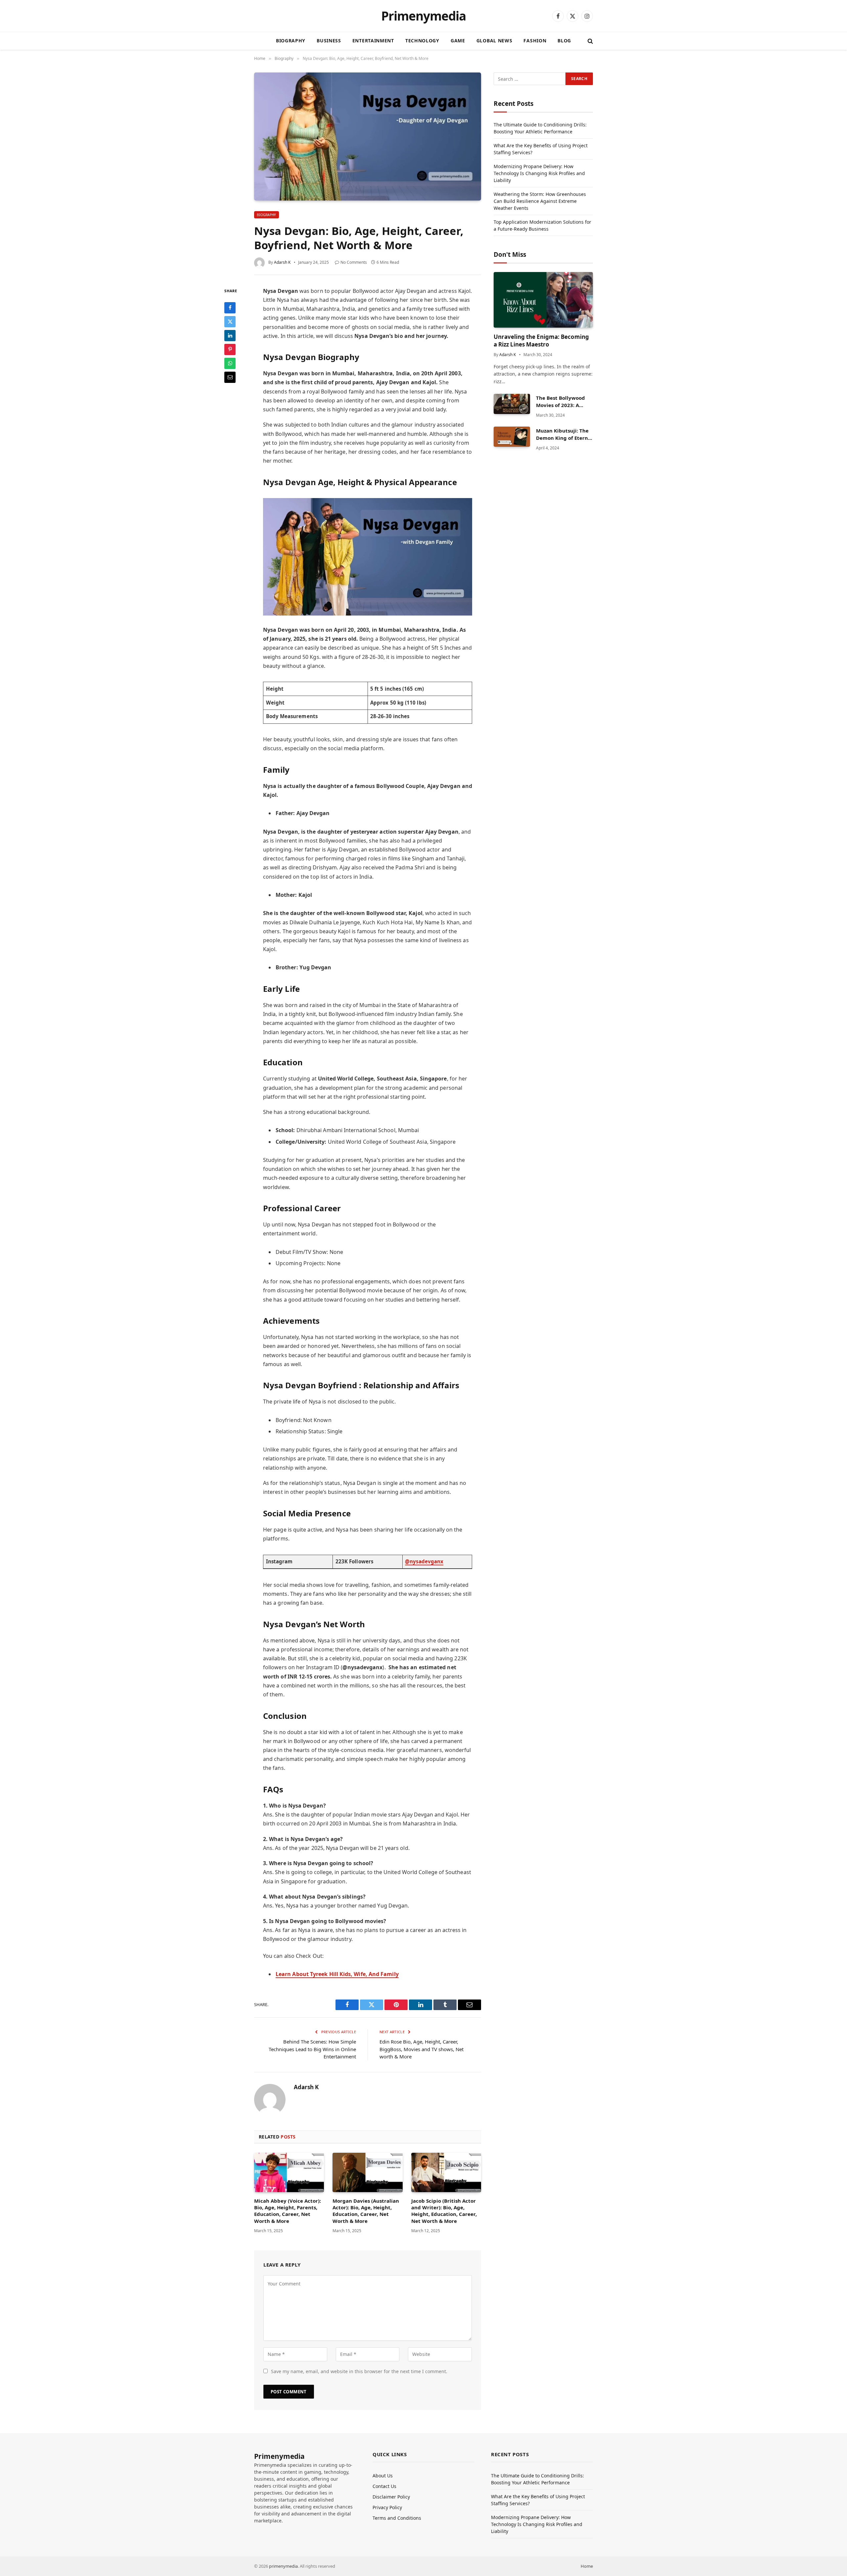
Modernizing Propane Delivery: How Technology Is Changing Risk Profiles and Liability (539, 173)
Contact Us (384, 2486)
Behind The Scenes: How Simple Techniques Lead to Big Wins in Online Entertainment (312, 2049)
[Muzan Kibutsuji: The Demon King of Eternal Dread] (512, 437)
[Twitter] (230, 321)
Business (329, 41)
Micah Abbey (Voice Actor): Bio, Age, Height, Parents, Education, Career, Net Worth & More (288, 2211)
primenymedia (283, 2566)
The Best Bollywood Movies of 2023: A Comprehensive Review (560, 402)
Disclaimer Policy (391, 2497)
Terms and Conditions (397, 2518)
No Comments (354, 262)
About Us (383, 2476)
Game (458, 41)
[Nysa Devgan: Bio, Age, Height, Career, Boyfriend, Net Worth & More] (368, 137)
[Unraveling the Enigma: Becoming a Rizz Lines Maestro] (543, 300)
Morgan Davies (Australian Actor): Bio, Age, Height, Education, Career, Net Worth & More (366, 2211)
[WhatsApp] (230, 363)
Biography (291, 41)
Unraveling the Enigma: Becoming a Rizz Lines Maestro (541, 341)
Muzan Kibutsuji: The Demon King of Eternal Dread (564, 434)
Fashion (535, 41)
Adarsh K (282, 262)
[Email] (230, 377)
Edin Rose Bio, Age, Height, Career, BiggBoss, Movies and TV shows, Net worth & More (422, 2049)
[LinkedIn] (230, 335)
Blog (564, 41)
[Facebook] (230, 307)
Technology (422, 41)
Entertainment (373, 41)
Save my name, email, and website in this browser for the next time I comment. (359, 2371)
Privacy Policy (387, 2507)
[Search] (590, 41)
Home (587, 2566)
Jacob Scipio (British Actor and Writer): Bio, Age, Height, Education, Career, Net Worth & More (444, 2211)
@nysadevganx (424, 1561)
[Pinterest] (230, 349)
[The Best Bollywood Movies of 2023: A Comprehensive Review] (512, 404)
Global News (494, 41)
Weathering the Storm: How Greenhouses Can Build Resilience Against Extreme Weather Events (540, 201)
